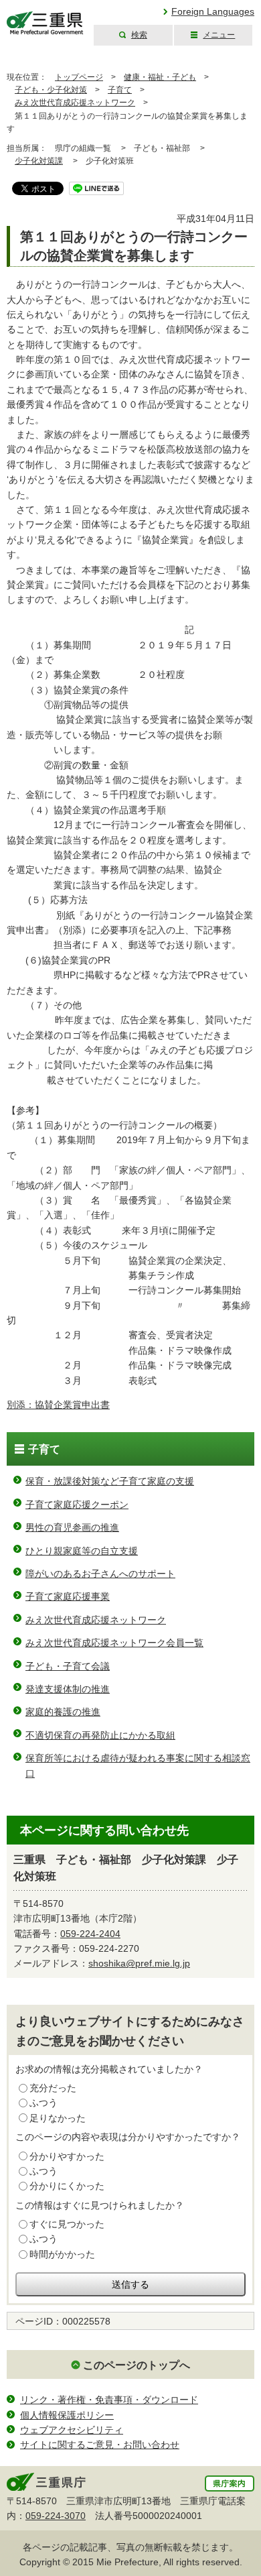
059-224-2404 (90, 1934)
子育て (120, 90)
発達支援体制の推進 (68, 1689)
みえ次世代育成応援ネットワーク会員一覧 (114, 1643)
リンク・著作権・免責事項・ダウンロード (109, 2400)
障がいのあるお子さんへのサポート (100, 1574)
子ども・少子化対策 (51, 90)
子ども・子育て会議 (68, 1666)
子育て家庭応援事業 (68, 1596)
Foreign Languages (213, 11)
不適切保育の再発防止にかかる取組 (100, 1735)
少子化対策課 (39, 161)
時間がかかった (62, 2254)
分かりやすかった (67, 2156)
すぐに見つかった (67, 2224)
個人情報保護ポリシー (67, 2415)
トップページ (79, 77)
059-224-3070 (56, 2516)
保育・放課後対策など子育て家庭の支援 (110, 1481)
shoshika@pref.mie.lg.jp (139, 1963)
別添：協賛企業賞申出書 (58, 1405)
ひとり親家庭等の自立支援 (82, 1551)
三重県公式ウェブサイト (45, 23)
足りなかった (58, 2118)
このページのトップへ (137, 2365)
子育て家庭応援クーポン (77, 1505)
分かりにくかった (67, 2186)
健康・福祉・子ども (160, 77)
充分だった (53, 2088)
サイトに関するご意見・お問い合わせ (100, 2445)
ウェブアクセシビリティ (72, 2430)
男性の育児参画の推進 (72, 1527)
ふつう (43, 2103)
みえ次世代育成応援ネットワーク (75, 103)
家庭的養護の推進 (63, 1712)
